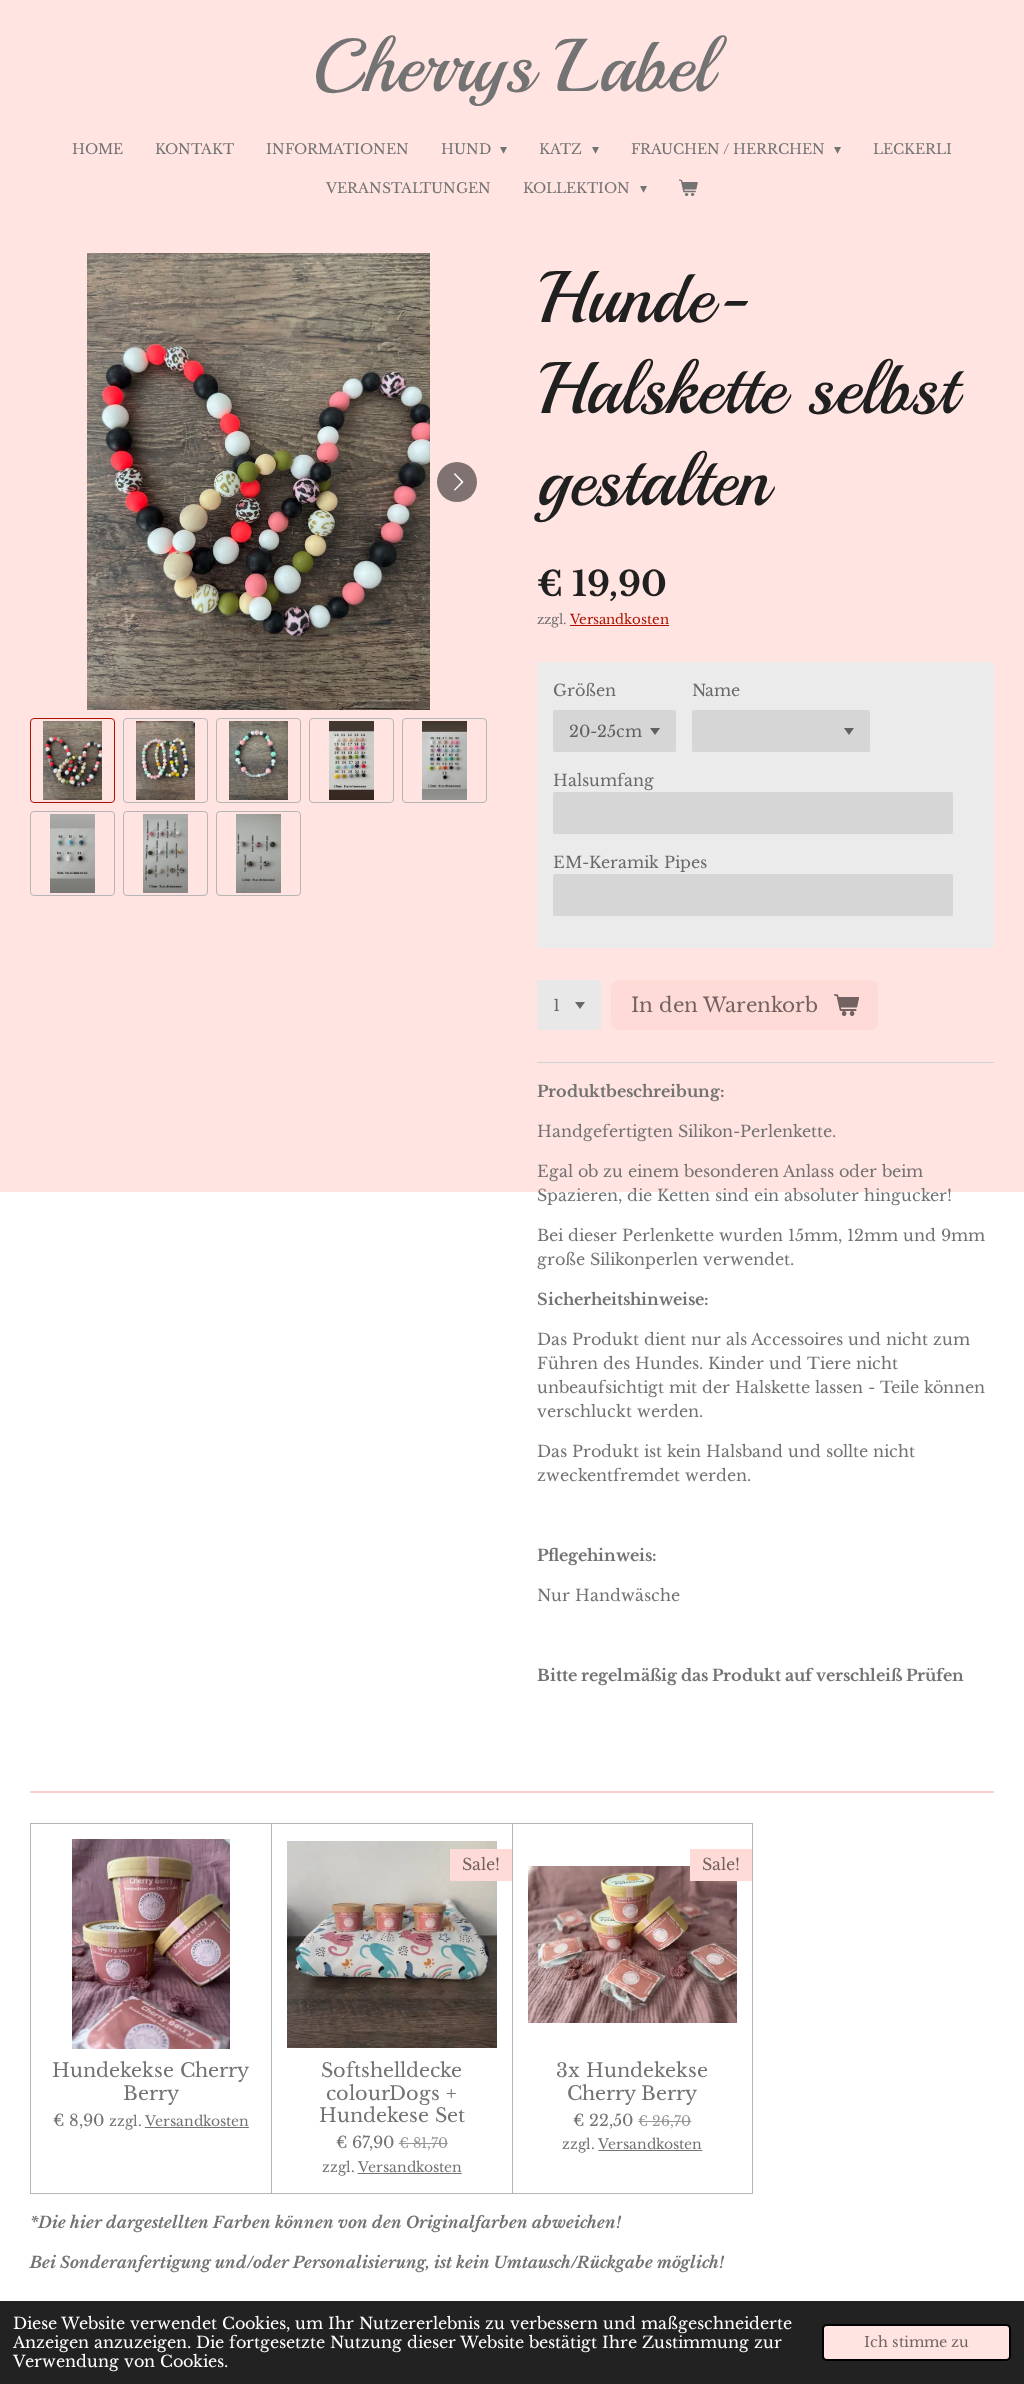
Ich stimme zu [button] (916, 2342)
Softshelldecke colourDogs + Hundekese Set (392, 2092)
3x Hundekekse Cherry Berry (632, 2081)
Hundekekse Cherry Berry (150, 2081)
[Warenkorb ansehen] (689, 188)
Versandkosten (619, 619)
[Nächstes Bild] (457, 482)
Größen (584, 690)
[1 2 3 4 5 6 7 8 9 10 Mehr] (569, 1005)
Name (716, 690)
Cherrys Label (512, 67)
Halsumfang (603, 780)
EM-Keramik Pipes (630, 862)
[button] (72, 760)
